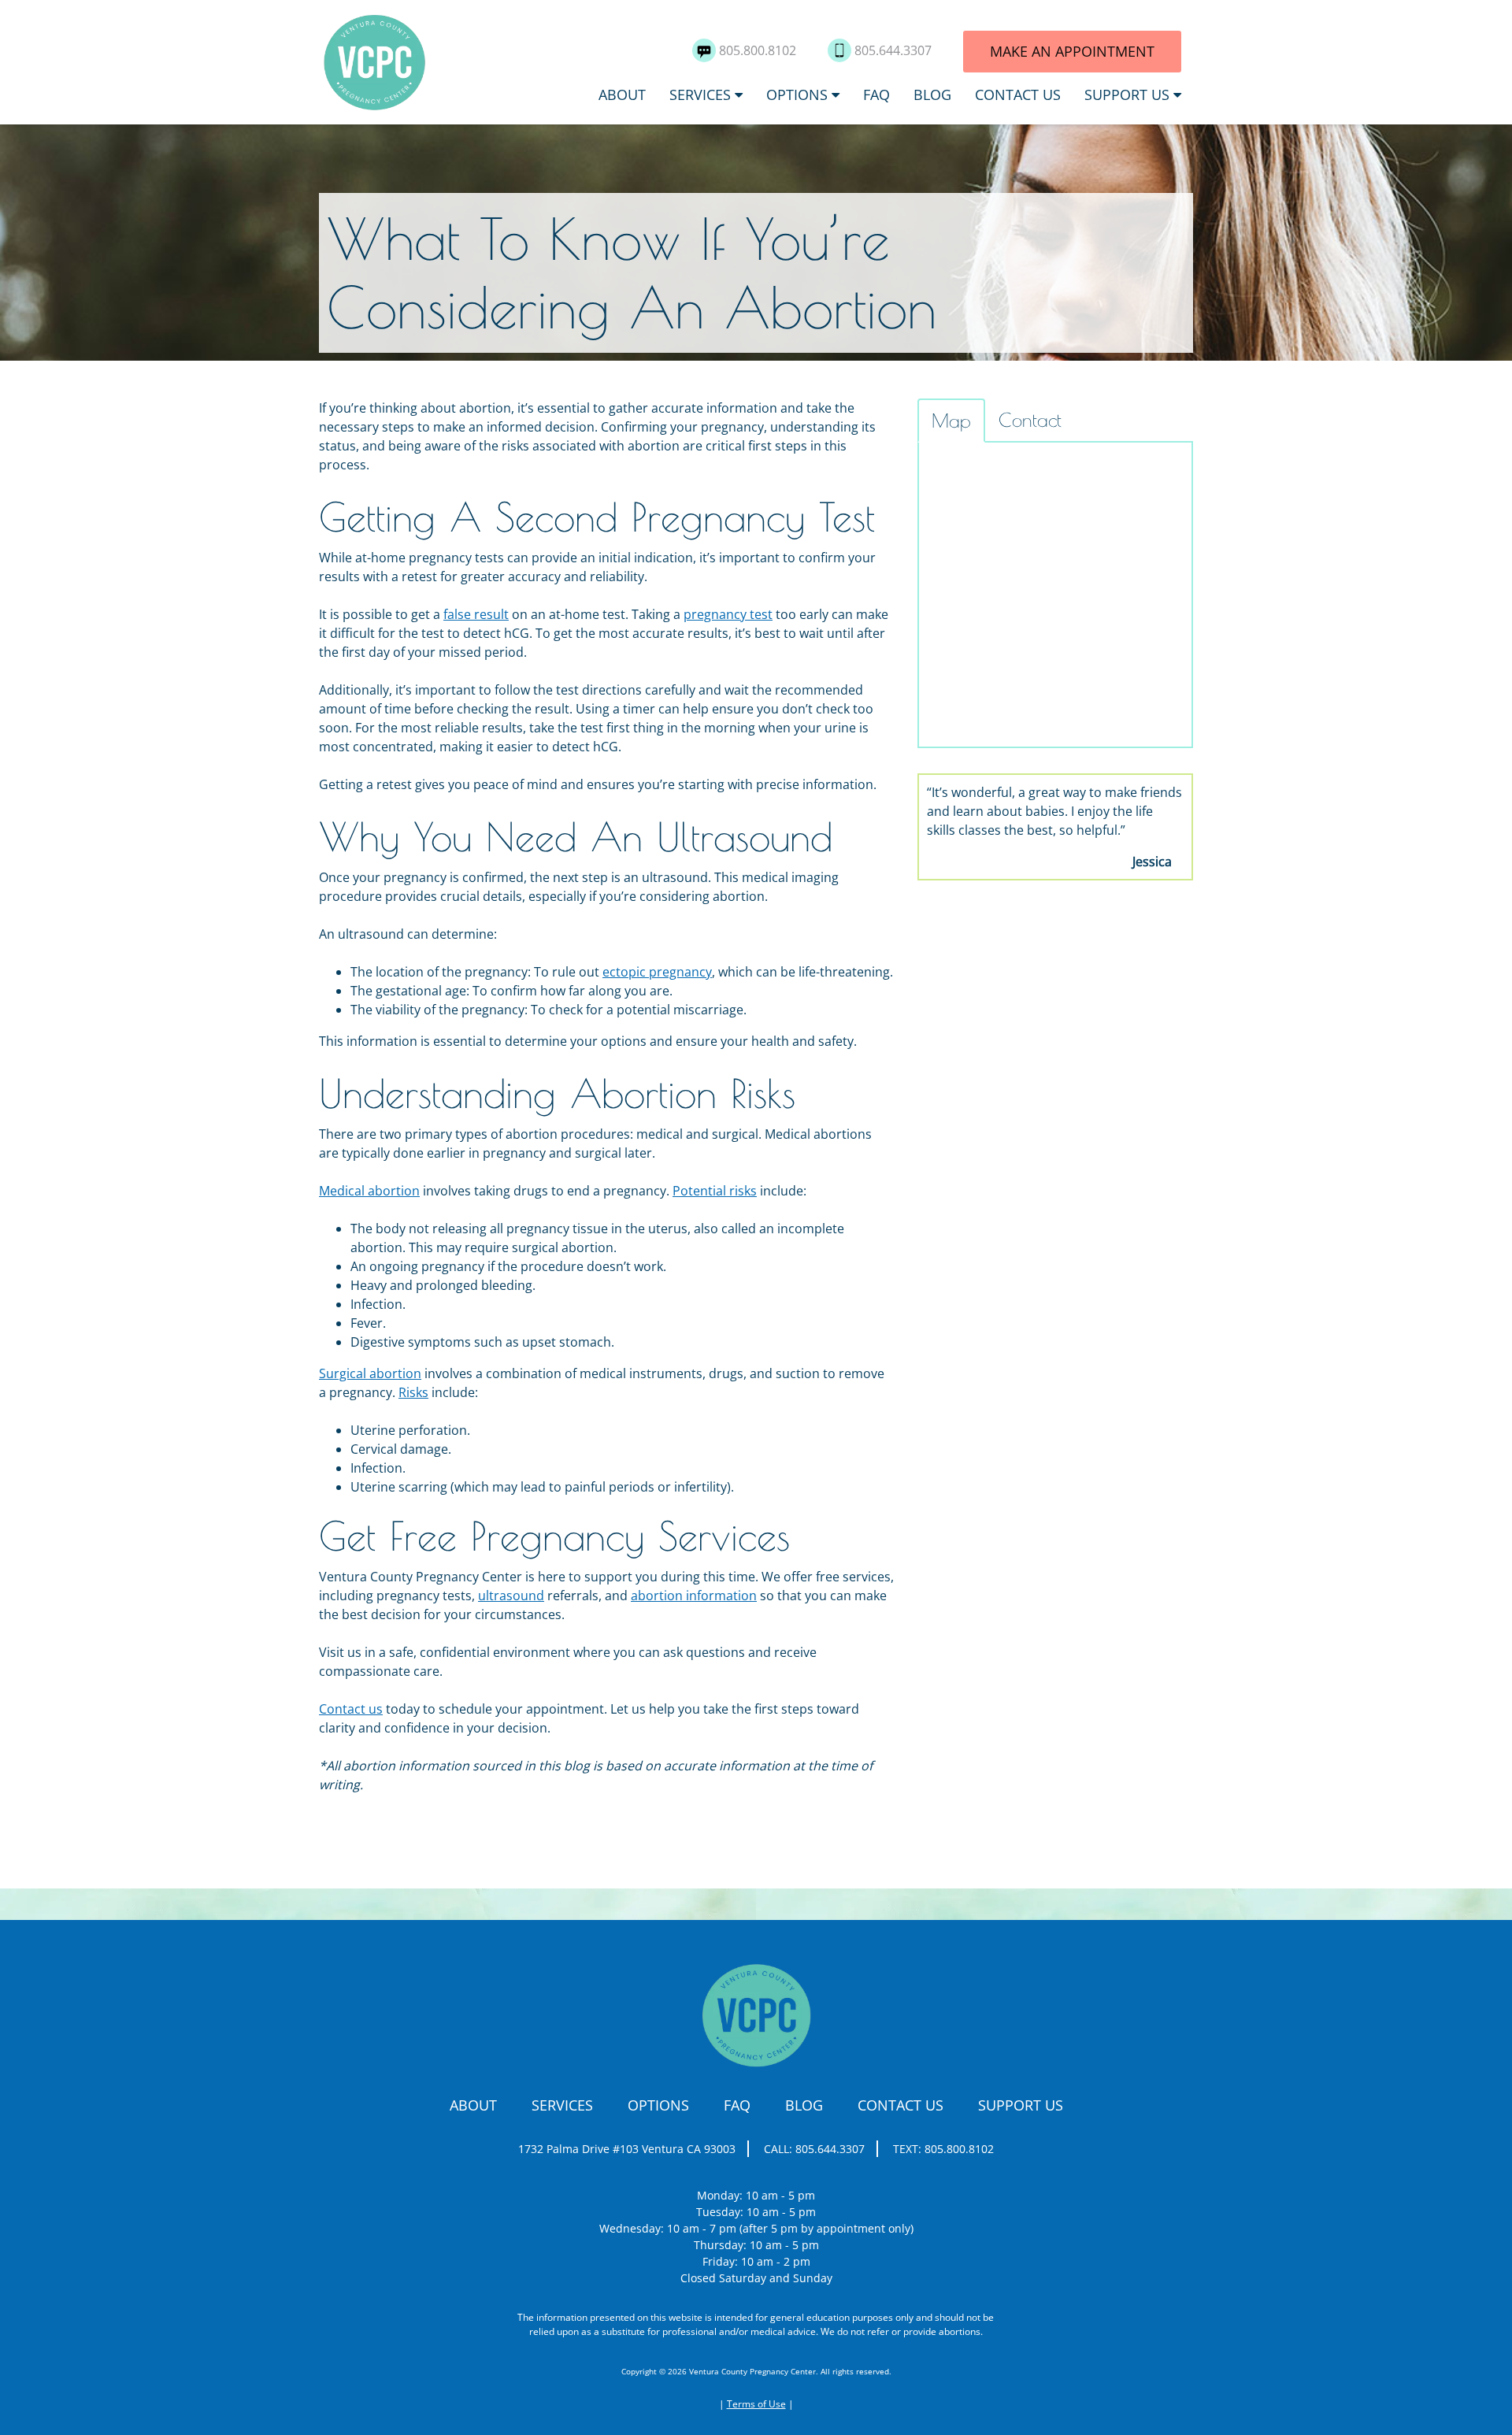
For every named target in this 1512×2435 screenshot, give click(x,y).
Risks (413, 1392)
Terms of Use (756, 2404)
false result (476, 614)
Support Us (1127, 95)
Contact (1030, 420)
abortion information (694, 1596)
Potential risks (715, 1191)
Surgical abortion (370, 1373)
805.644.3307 (895, 50)
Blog (932, 95)
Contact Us (1018, 95)
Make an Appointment (1072, 51)
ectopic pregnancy (657, 972)
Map (951, 421)
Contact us (351, 1709)
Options (797, 95)
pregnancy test (728, 614)
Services (700, 95)
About (622, 95)
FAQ (876, 95)
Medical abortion (369, 1191)
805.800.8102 (759, 50)
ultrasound (511, 1596)
